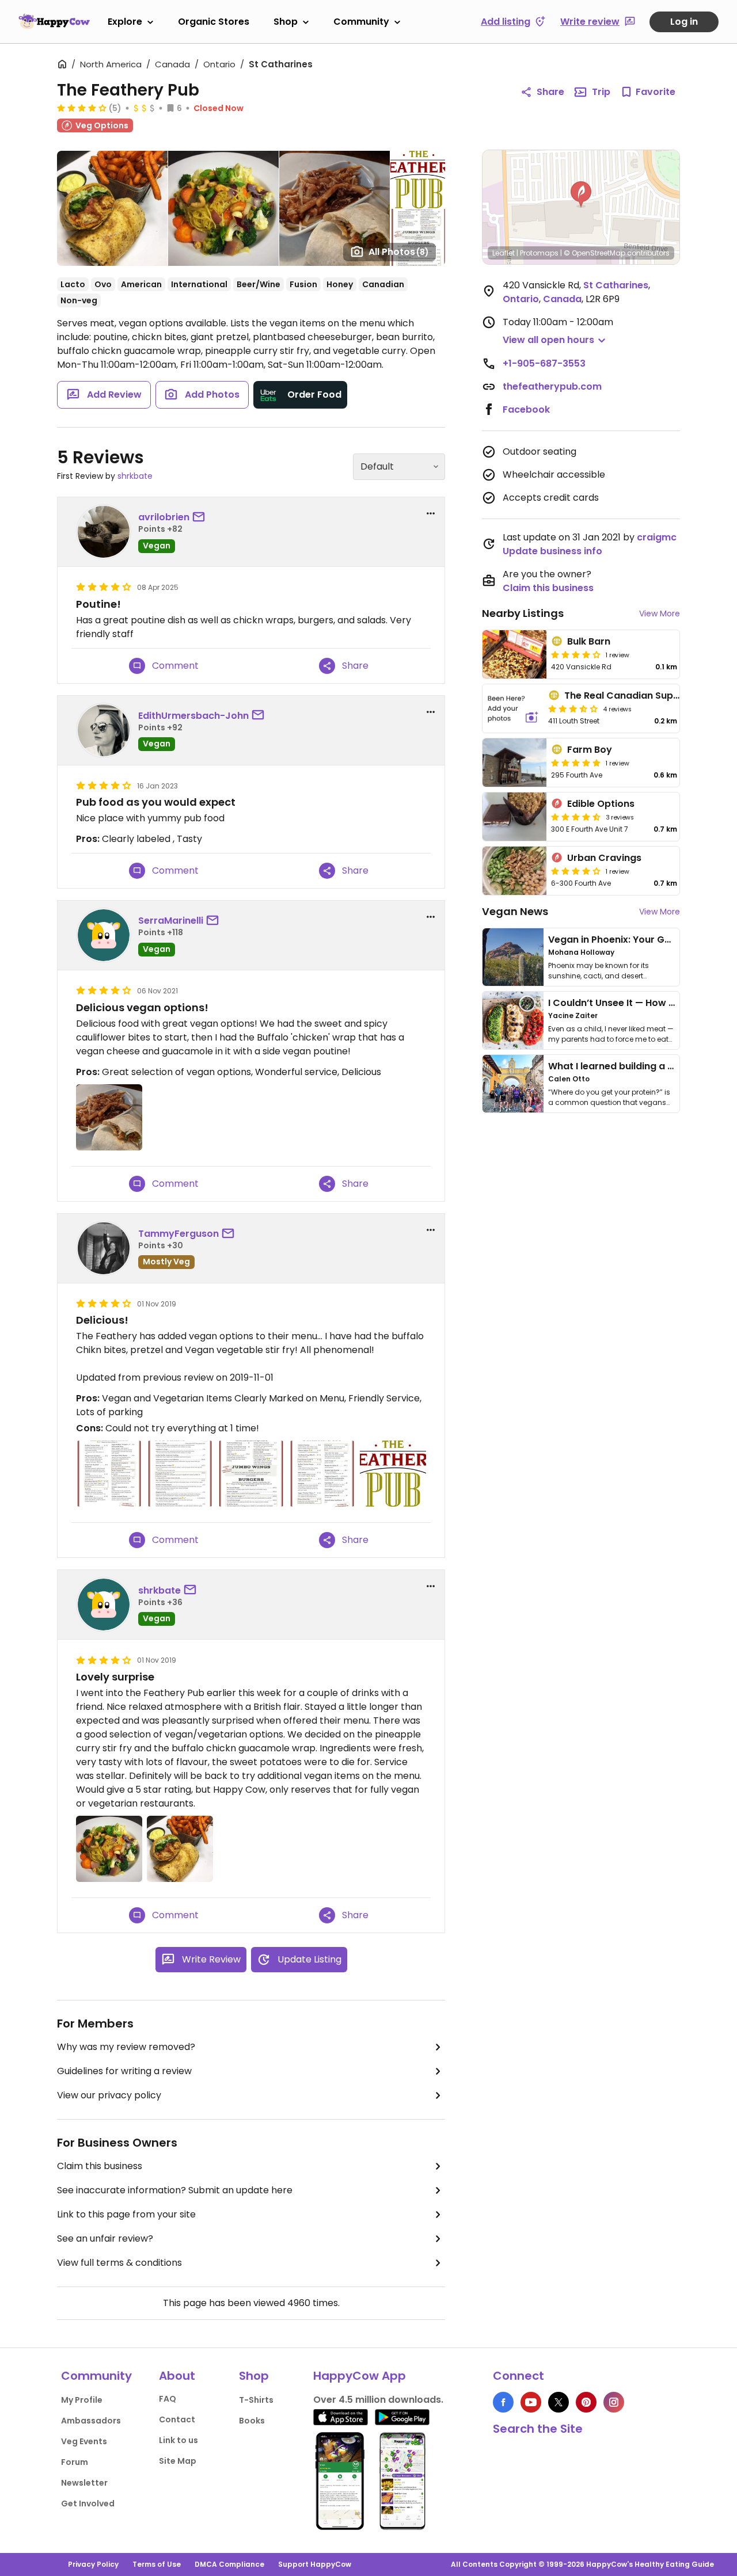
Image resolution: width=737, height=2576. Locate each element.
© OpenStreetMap (594, 253)
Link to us (178, 2440)
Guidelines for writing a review (124, 2071)
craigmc (657, 537)
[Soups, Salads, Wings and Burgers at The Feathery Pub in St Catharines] (251, 1474)
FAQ (168, 2399)
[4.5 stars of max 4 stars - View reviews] (576, 817)
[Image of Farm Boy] (514, 763)
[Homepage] (54, 21)
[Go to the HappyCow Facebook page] (503, 2402)
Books (252, 2421)
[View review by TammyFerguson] (104, 1248)
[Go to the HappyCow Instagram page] (614, 2402)
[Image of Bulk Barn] (514, 654)
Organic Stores (214, 22)
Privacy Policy (93, 2564)
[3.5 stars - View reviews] (573, 708)
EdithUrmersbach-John (193, 716)
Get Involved (88, 2503)
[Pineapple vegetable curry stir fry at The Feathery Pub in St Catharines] (109, 1849)
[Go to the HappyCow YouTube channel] (531, 2402)
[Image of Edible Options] (514, 817)
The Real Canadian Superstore (636, 696)
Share (550, 92)
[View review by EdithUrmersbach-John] (104, 730)
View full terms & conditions (119, 2263)
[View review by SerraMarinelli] (104, 935)
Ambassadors (91, 2421)
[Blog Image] (513, 957)
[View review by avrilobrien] (104, 532)
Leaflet (504, 253)
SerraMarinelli (171, 921)
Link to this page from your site (126, 2214)
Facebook (526, 409)
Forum (75, 2462)
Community (361, 22)
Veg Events (84, 2441)
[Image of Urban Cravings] (514, 871)
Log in (684, 22)
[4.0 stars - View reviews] (576, 654)
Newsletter (84, 2483)
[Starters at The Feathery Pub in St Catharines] (322, 1474)
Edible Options (601, 804)
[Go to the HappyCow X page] (559, 2402)
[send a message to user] (201, 517)
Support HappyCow (315, 2564)
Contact (177, 2419)
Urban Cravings (604, 858)
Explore (125, 22)
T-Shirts (256, 2400)
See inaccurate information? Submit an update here (175, 2190)
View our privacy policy (109, 2095)
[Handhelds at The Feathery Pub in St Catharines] (109, 1474)
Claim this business (100, 2166)
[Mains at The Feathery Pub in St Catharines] (180, 1474)
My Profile (82, 2400)
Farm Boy (590, 750)
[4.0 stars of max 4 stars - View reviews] (82, 108)
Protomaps (539, 253)
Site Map (178, 2461)
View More (660, 613)
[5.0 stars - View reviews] (576, 763)
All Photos (399, 252)
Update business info (552, 551)
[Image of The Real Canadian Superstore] (513, 708)
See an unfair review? (105, 2238)
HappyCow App (360, 2376)
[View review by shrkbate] (104, 1605)
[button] (581, 195)
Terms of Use (157, 2564)
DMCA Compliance (229, 2564)
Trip (601, 92)
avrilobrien (164, 517)
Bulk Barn (589, 641)
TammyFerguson (178, 1234)
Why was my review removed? (126, 2047)
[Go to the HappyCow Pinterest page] (586, 2402)
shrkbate (135, 476)
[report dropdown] (431, 513)
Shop (286, 22)
